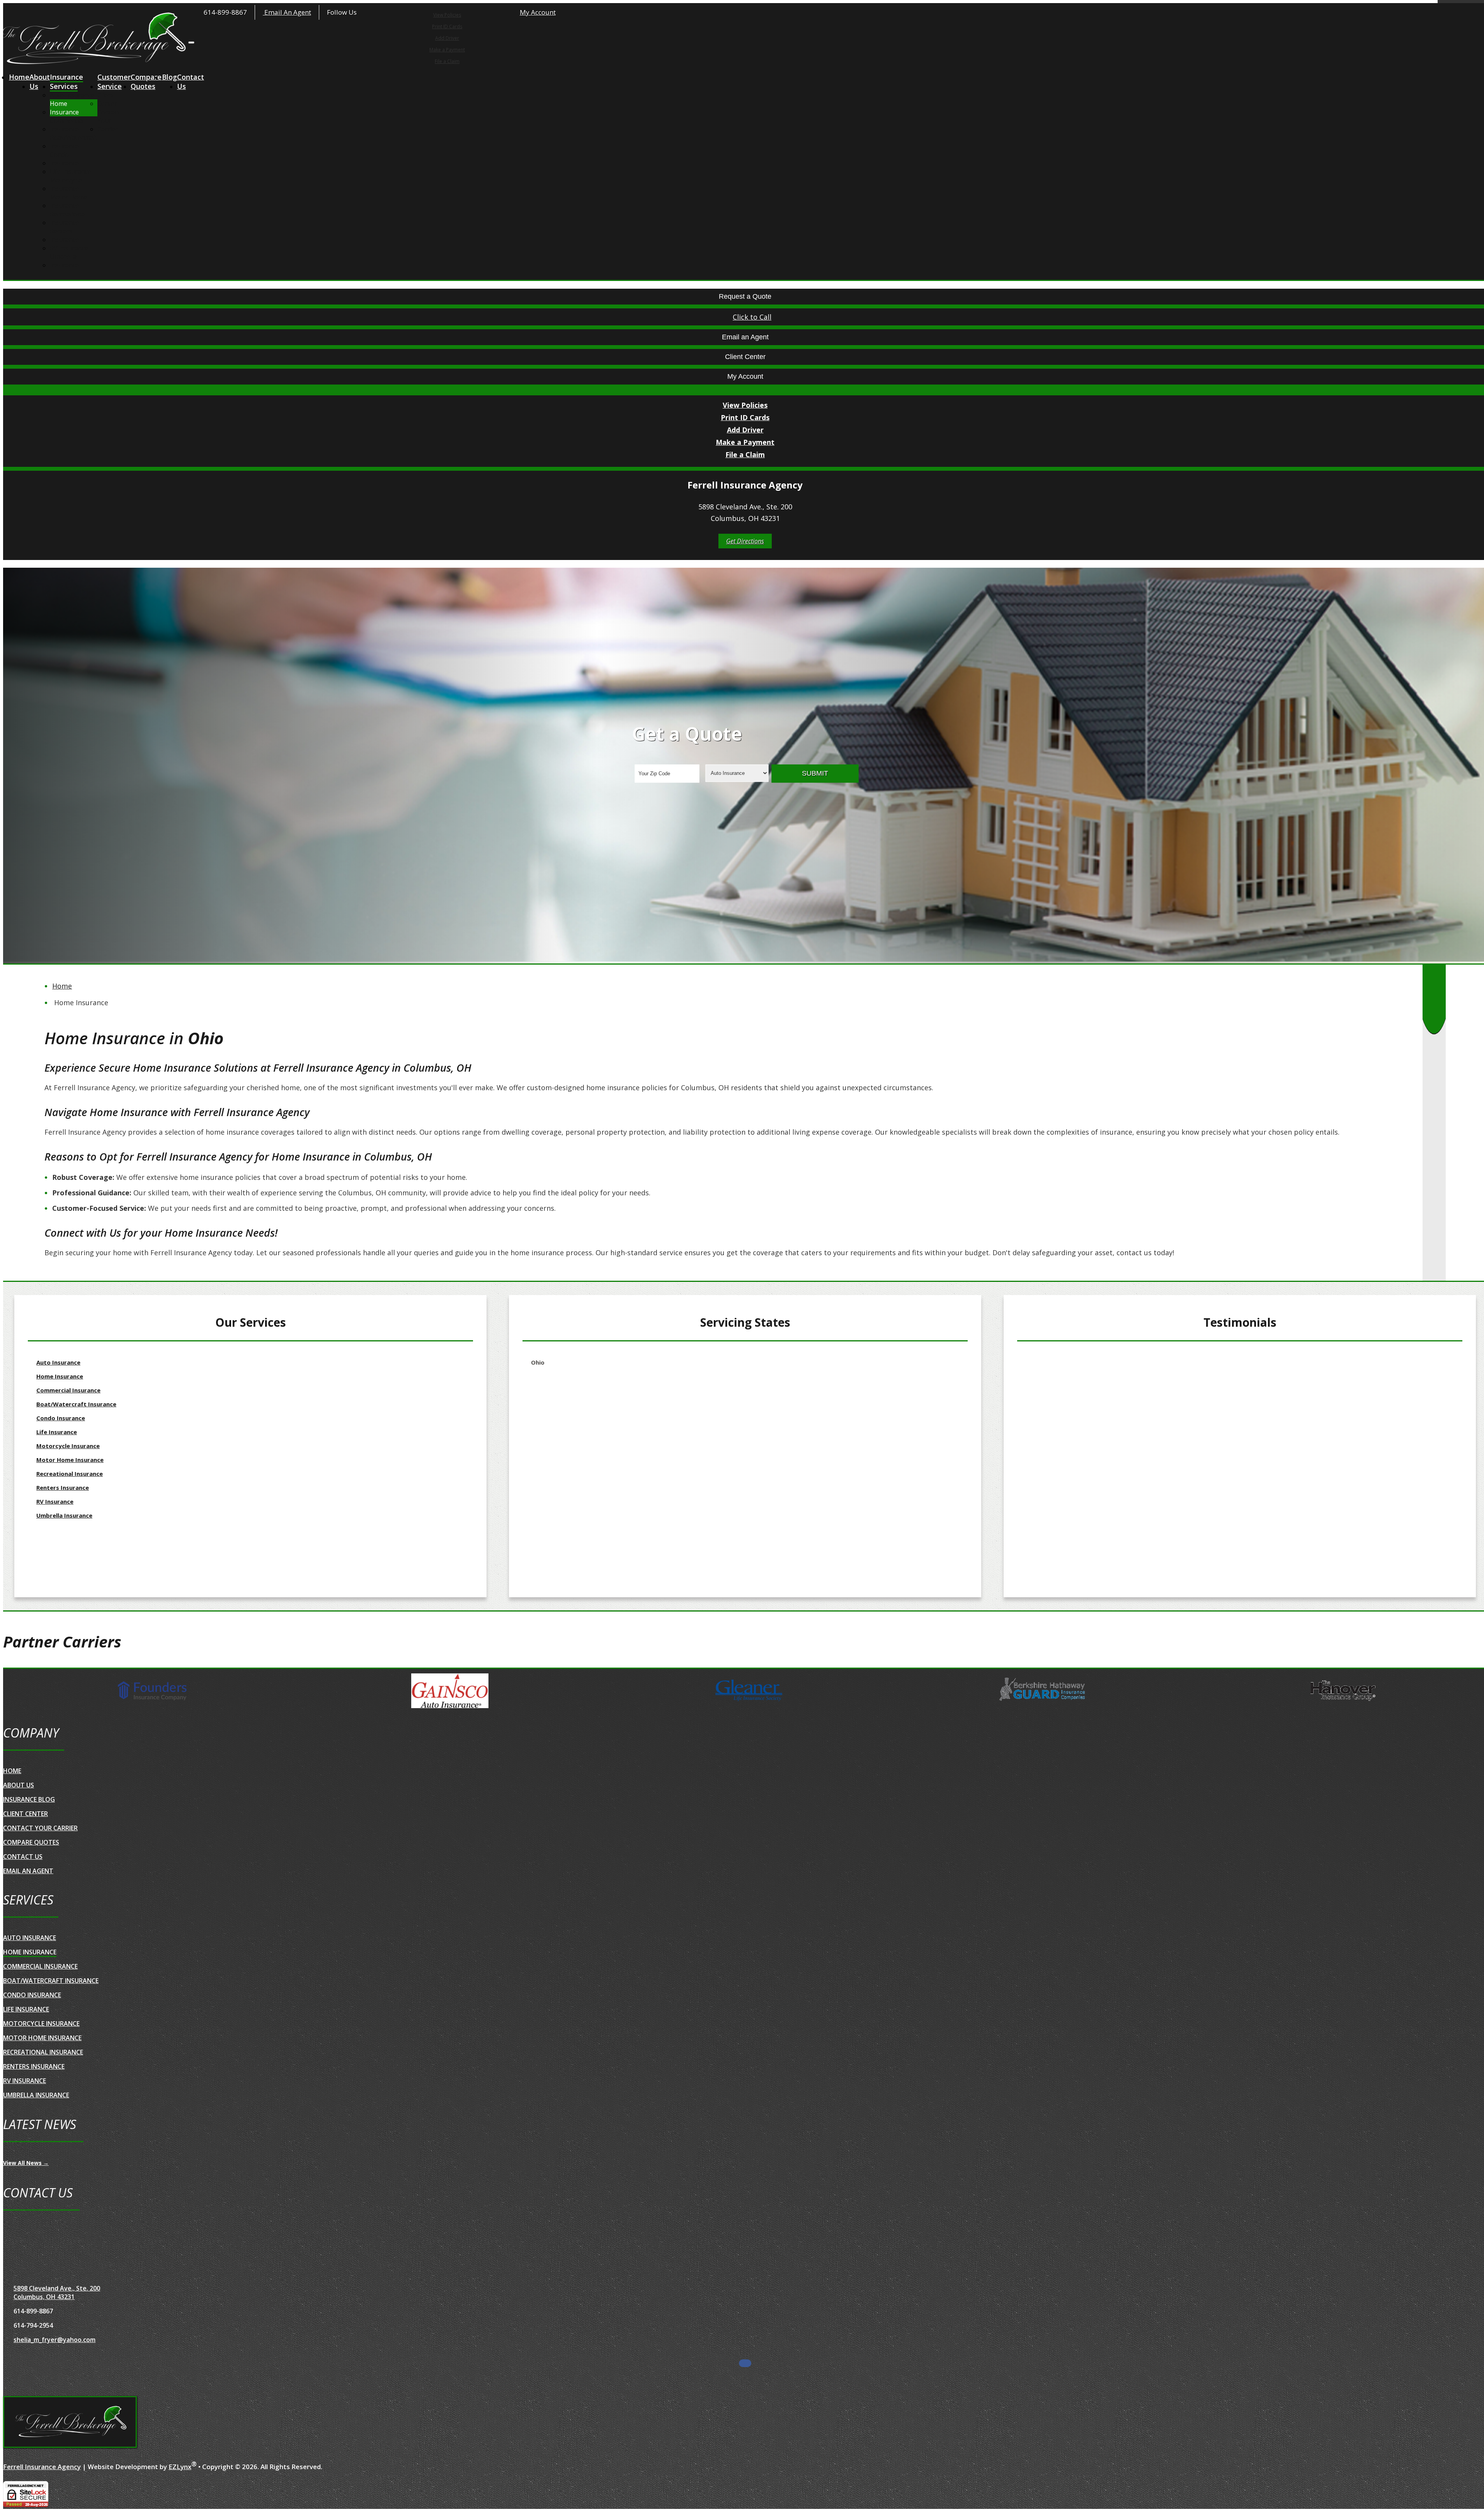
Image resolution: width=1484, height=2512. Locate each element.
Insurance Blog (29, 1799)
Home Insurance (64, 108)
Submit (815, 774)
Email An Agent (287, 12)
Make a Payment (447, 50)
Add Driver (447, 38)
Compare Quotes (146, 82)
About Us (40, 82)
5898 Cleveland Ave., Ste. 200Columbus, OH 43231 (57, 2292)
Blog (169, 77)
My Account (538, 12)
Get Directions (745, 541)
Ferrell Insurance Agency (42, 2467)
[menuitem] (447, 15)
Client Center (107, 99)
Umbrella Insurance (64, 261)
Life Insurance (71, 172)
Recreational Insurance (68, 218)
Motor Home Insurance (69, 201)
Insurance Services (66, 82)
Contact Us (191, 82)
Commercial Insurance (67, 125)
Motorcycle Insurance (66, 184)
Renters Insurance (64, 235)
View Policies (447, 15)
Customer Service (114, 82)
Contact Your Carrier (109, 121)
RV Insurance (69, 248)
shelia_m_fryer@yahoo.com (54, 2340)
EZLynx (180, 2467)
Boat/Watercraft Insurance (74, 142)
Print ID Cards (447, 26)
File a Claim (447, 61)
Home (19, 77)
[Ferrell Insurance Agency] (70, 2423)
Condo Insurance (64, 159)
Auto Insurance (72, 95)
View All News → (26, 2163)
